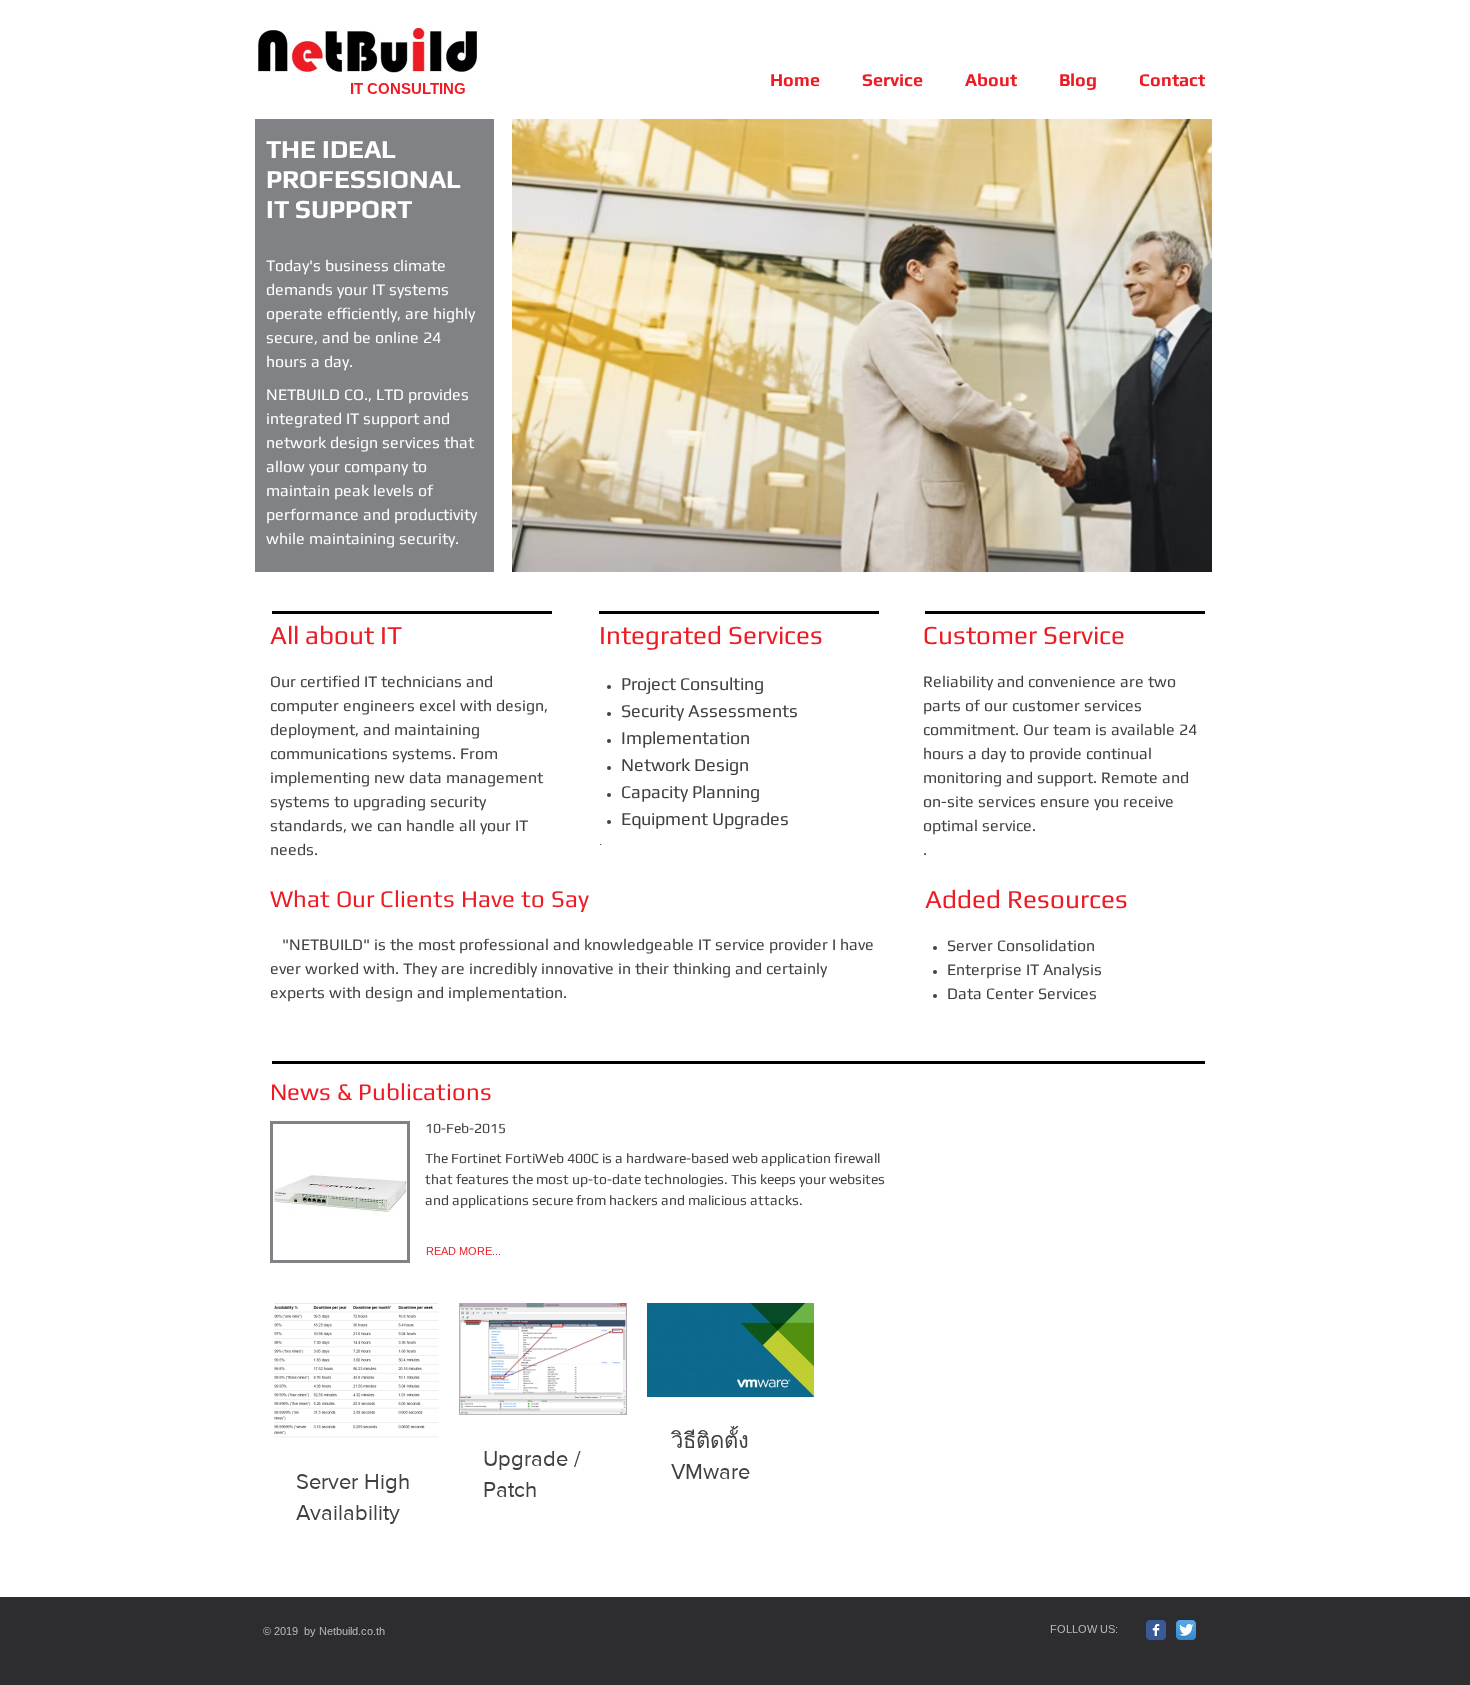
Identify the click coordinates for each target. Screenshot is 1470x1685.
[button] (862, 345)
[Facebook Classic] (1156, 1630)
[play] (1170, 554)
